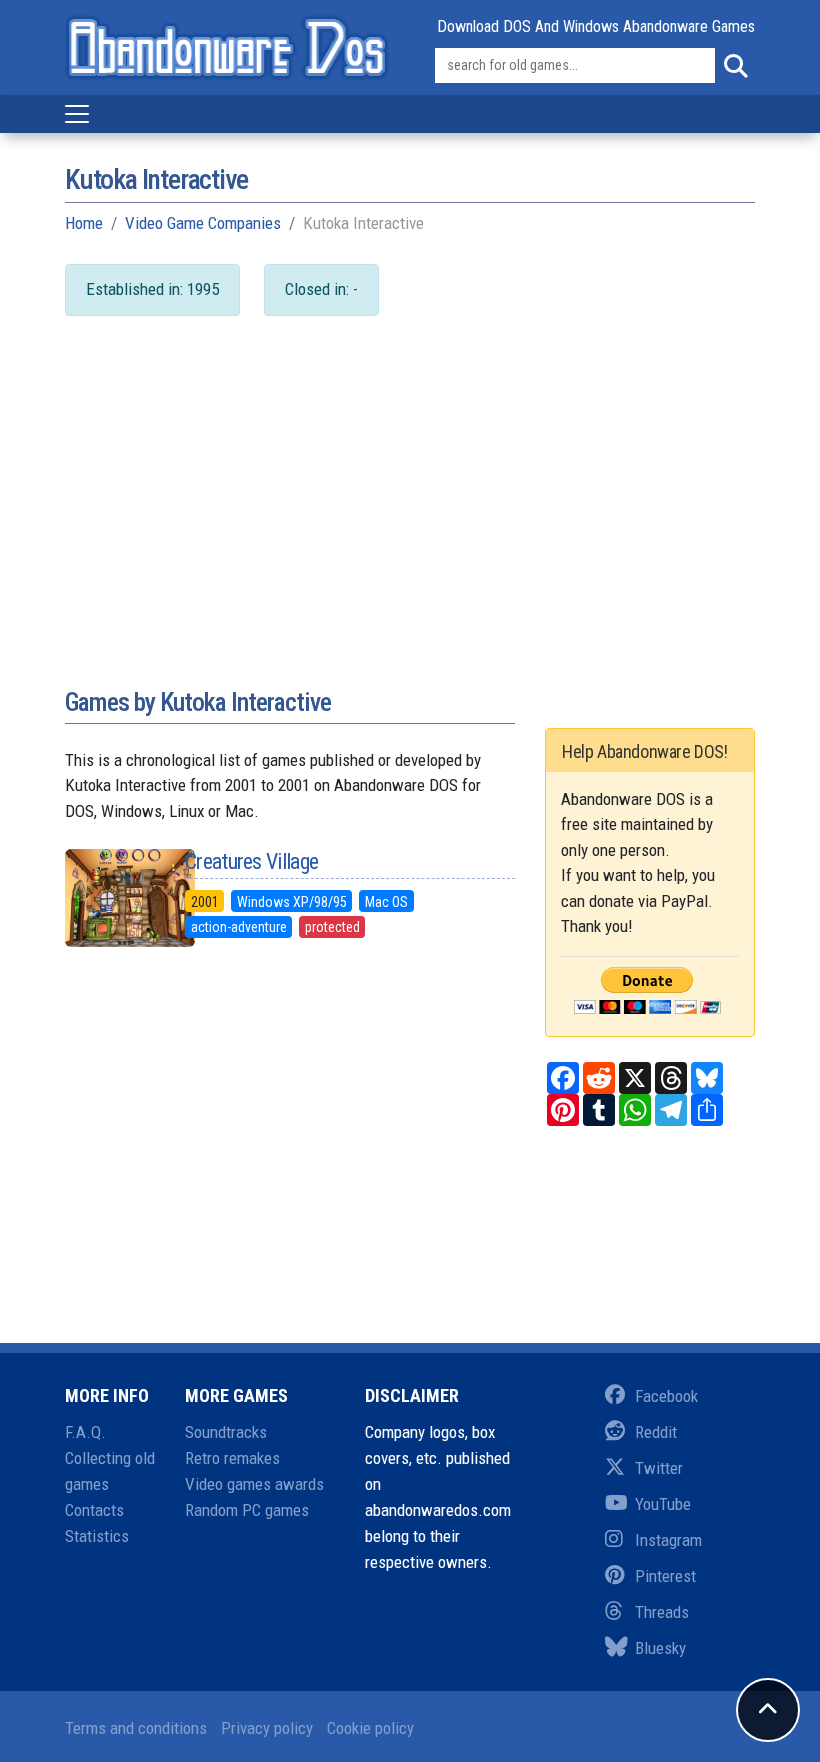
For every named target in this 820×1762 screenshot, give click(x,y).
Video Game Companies (203, 223)
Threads (662, 1612)
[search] (735, 66)
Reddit (656, 1432)
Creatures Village (251, 861)
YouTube (663, 1504)
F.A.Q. (85, 1432)
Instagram (668, 1540)
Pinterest (665, 1576)
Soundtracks (226, 1432)
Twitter (659, 1468)
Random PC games (247, 1510)
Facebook (666, 1396)
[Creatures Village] (110, 898)
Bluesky (660, 1648)
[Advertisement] (410, 521)
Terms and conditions (136, 1728)
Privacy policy (267, 1728)
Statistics (97, 1536)
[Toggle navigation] (77, 114)
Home (84, 223)
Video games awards (254, 1484)
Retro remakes (232, 1458)
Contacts (94, 1510)
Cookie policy (370, 1728)
